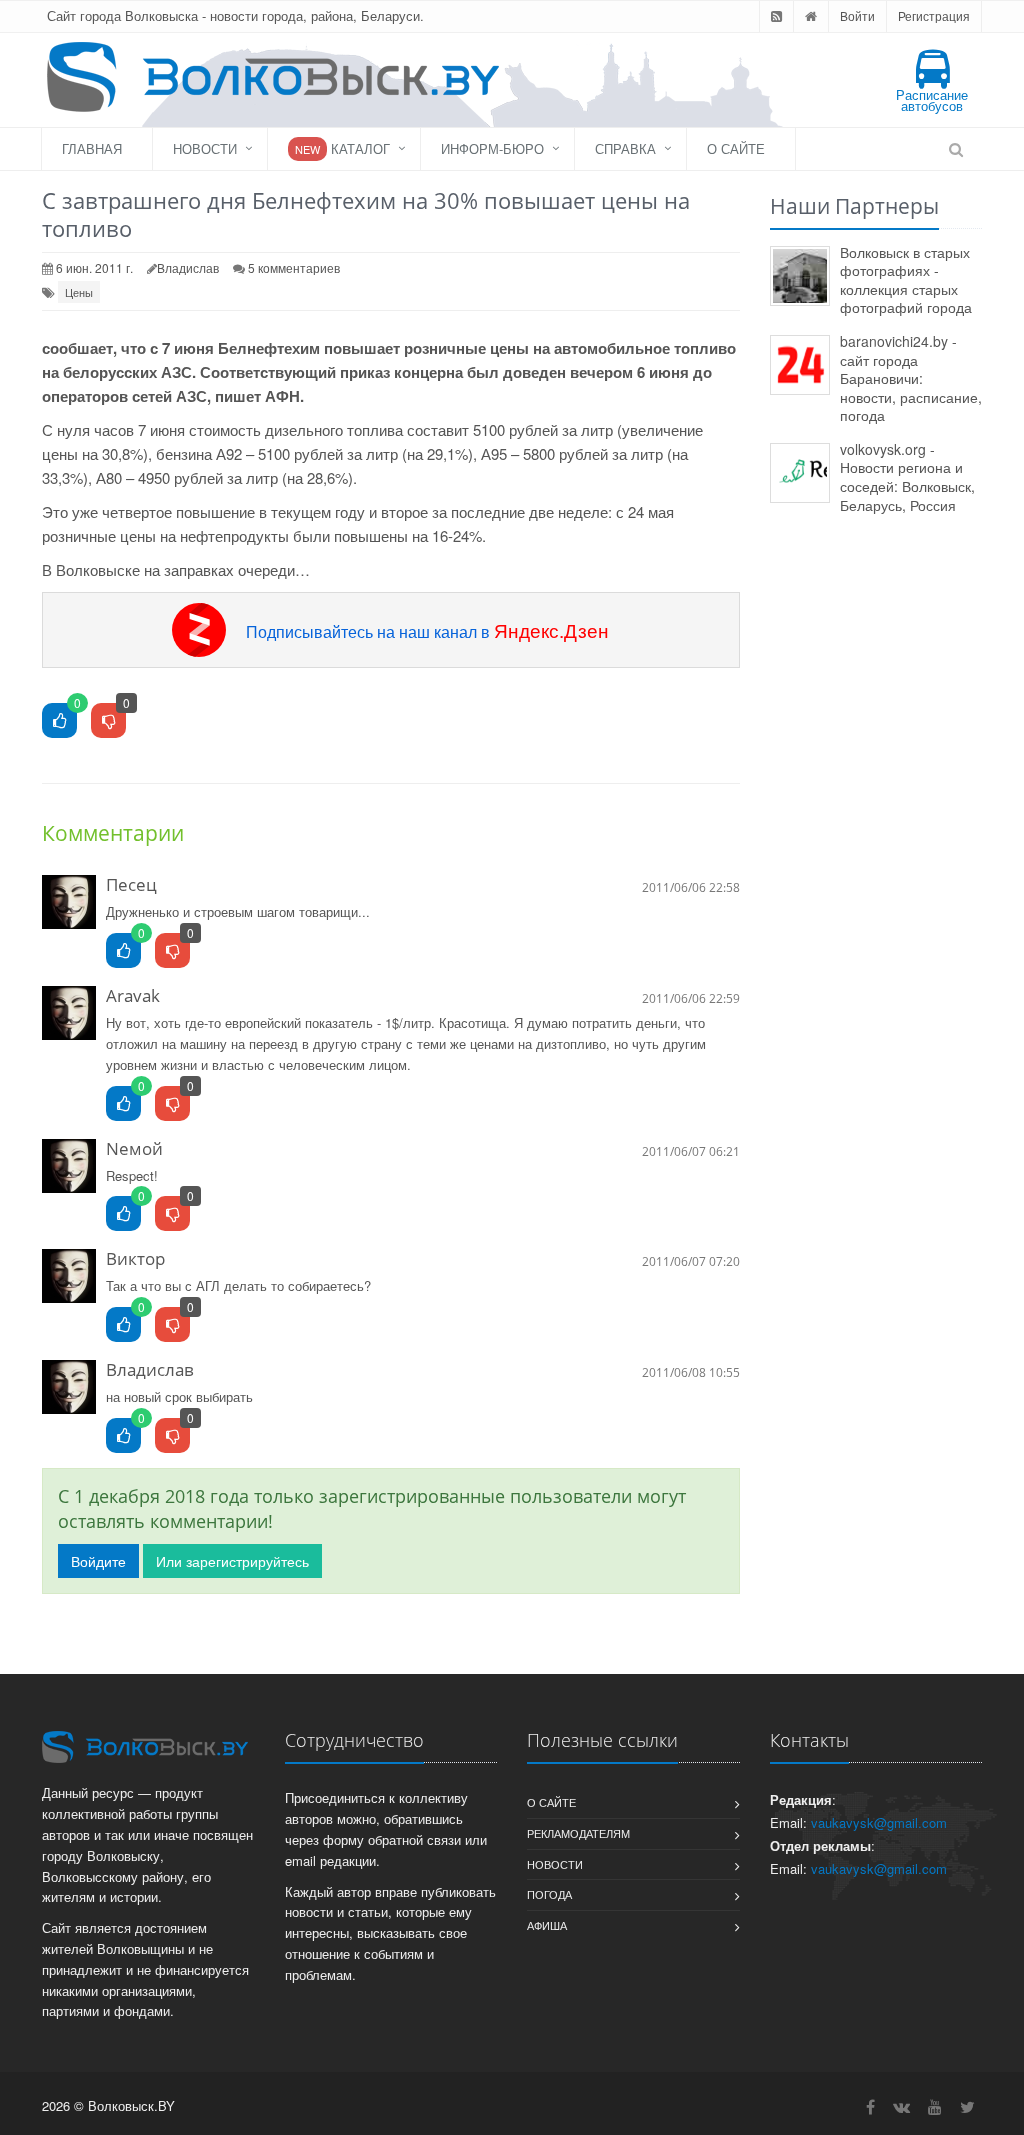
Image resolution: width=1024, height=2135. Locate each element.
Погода (549, 1894)
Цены (79, 292)
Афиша (547, 1925)
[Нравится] (59, 721)
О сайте (736, 148)
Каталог (342, 148)
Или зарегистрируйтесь (232, 1561)
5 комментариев (294, 267)
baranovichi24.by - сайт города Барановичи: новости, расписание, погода (911, 378)
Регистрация (934, 15)
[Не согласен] (172, 951)
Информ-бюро (492, 148)
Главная (92, 148)
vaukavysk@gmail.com (879, 1822)
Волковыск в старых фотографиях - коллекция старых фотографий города (906, 280)
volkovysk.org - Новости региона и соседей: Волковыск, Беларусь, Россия (907, 477)
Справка (625, 148)
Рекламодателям (578, 1833)
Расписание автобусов (932, 100)
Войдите (98, 1561)
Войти (857, 15)
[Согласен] (123, 951)
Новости (205, 148)
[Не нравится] (108, 721)
